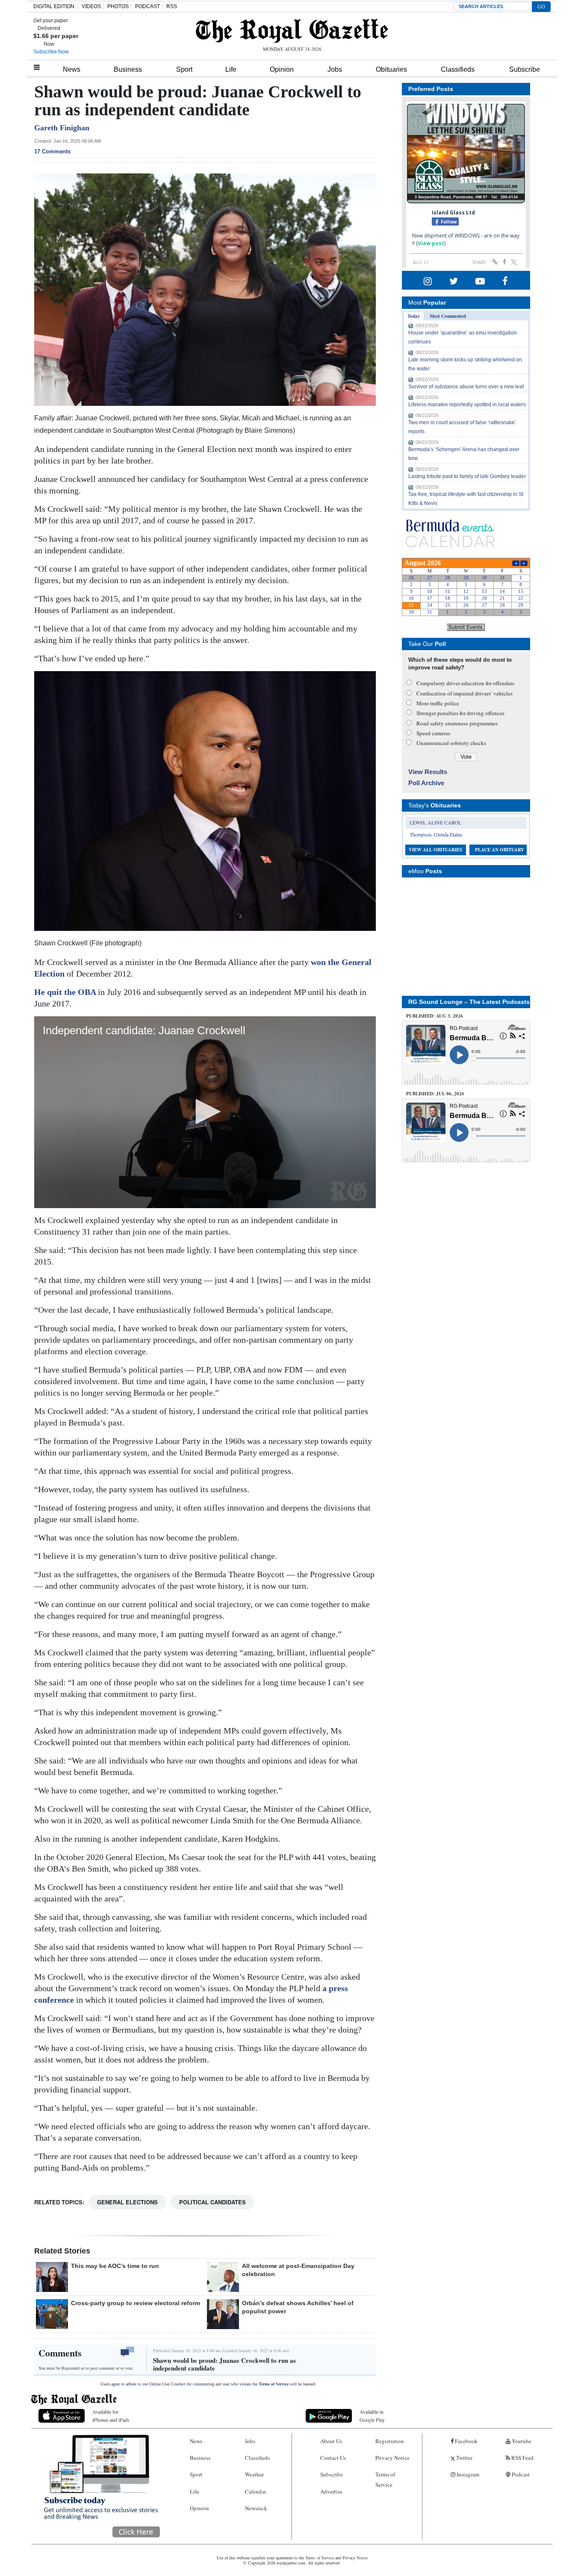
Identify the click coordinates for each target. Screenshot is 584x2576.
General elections (127, 2202)
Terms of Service (274, 2384)
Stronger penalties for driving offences (460, 713)
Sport (184, 69)
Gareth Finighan (62, 128)
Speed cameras (433, 733)
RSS (172, 6)
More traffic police (438, 703)
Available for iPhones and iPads (111, 2416)
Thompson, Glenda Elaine (436, 834)
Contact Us (333, 2458)
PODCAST (147, 6)
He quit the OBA (66, 992)
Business (128, 69)
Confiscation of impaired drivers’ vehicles (465, 693)
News (72, 69)
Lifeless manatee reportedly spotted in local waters (467, 405)
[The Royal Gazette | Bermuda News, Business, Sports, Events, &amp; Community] (292, 31)
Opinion (282, 69)
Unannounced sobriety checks (451, 743)
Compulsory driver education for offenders (465, 683)
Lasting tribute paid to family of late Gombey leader (467, 476)
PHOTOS (118, 6)
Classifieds (458, 69)
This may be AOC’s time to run (115, 2266)
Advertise (331, 2491)
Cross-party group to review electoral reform (136, 2303)
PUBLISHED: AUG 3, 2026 (435, 1016)
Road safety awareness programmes (457, 723)
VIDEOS (91, 6)
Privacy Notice (392, 2458)
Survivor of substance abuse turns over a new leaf (466, 387)
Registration (390, 2441)
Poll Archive (426, 783)
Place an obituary (500, 850)
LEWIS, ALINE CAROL (435, 822)
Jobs (335, 69)
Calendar (255, 2491)
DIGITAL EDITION (54, 6)
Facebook (466, 2441)
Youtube (521, 2441)
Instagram (467, 2474)
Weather (254, 2474)
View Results (428, 772)
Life (231, 69)
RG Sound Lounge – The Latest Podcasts (469, 1002)
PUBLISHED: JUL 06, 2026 (435, 1094)
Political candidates (212, 2202)
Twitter (464, 2458)
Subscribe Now (51, 52)
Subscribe (525, 69)
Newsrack (256, 2508)
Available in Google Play (372, 2416)
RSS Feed (522, 2458)
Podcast (520, 2474)
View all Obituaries (435, 850)
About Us (331, 2441)
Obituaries (391, 69)
